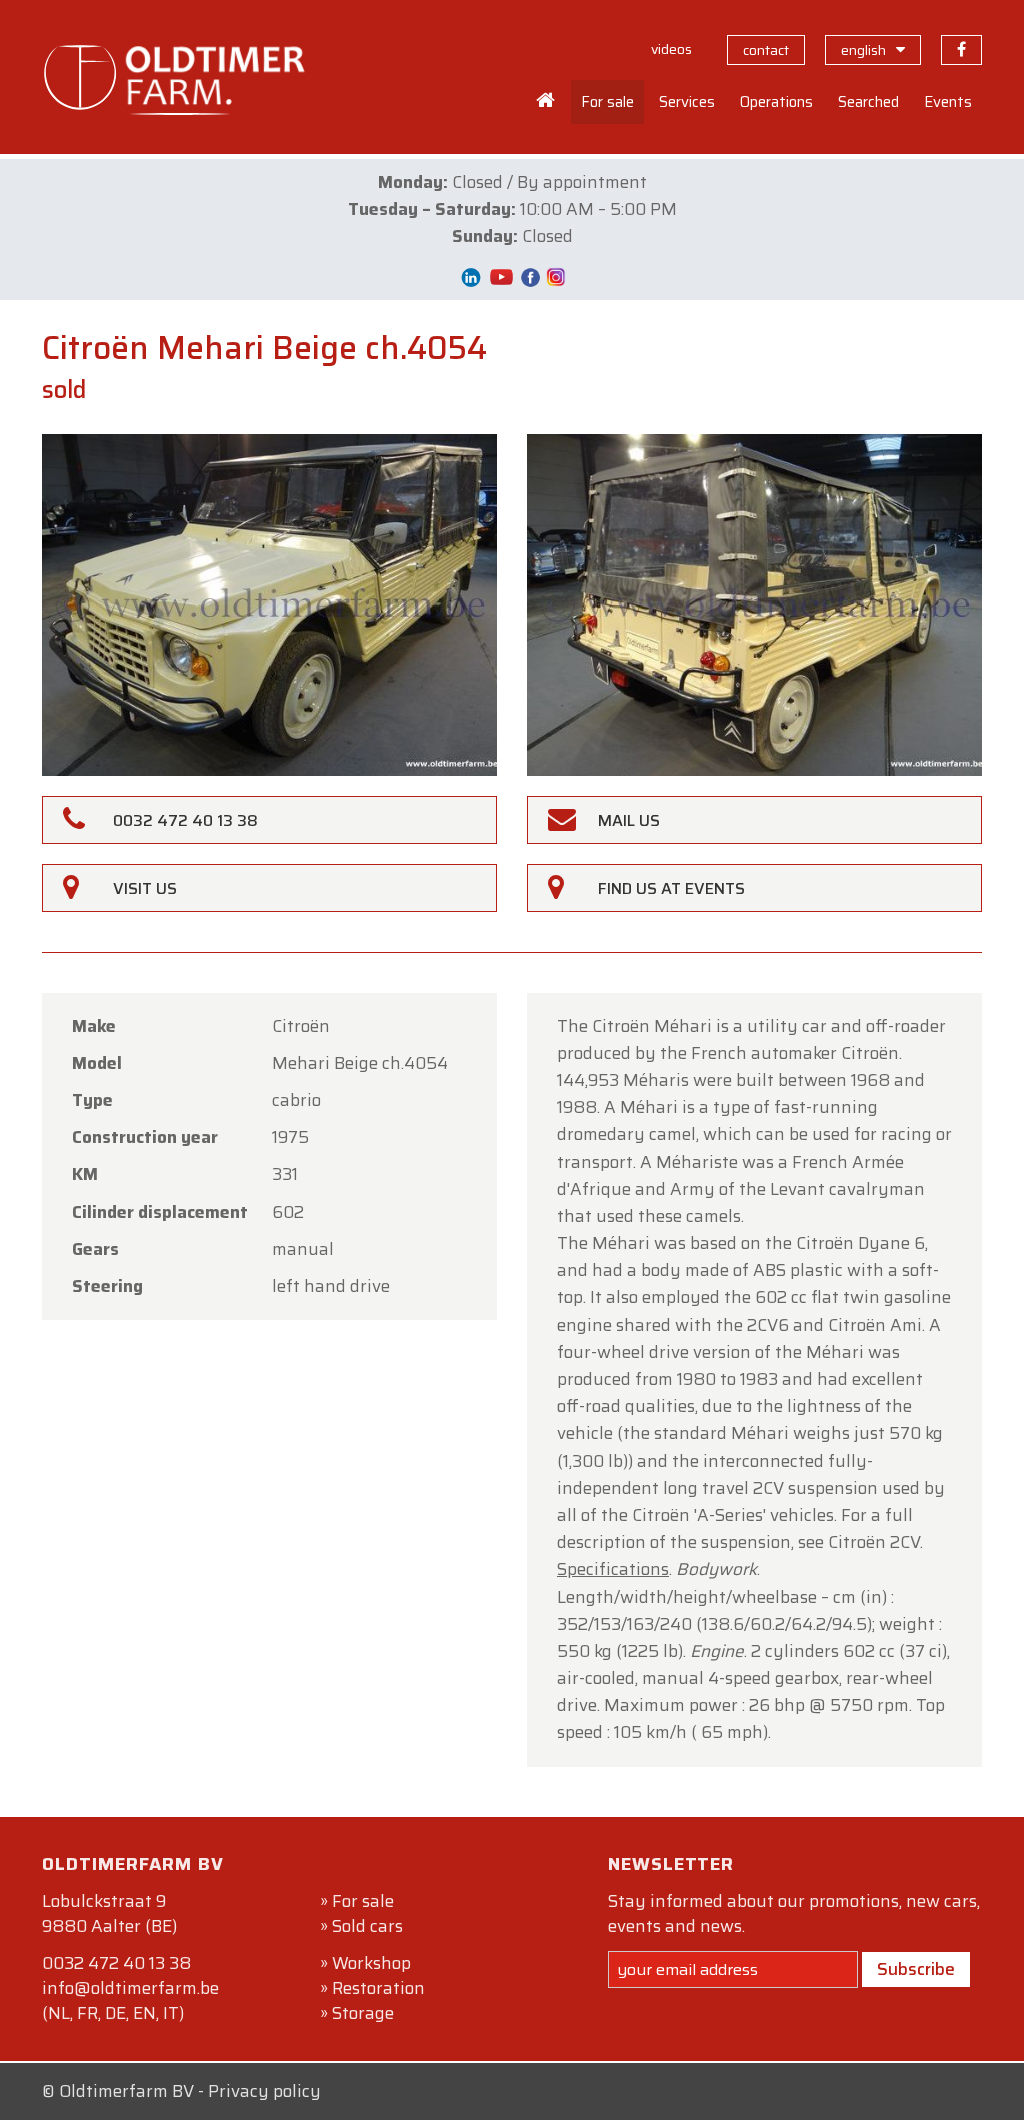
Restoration (378, 1988)
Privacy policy (264, 2091)
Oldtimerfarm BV (126, 2091)
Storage (363, 2013)
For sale (363, 1901)
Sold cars (367, 1926)
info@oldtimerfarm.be (130, 1988)
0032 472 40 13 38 (116, 1963)
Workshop (371, 1963)
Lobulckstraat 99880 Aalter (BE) (109, 1913)
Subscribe (916, 1969)
